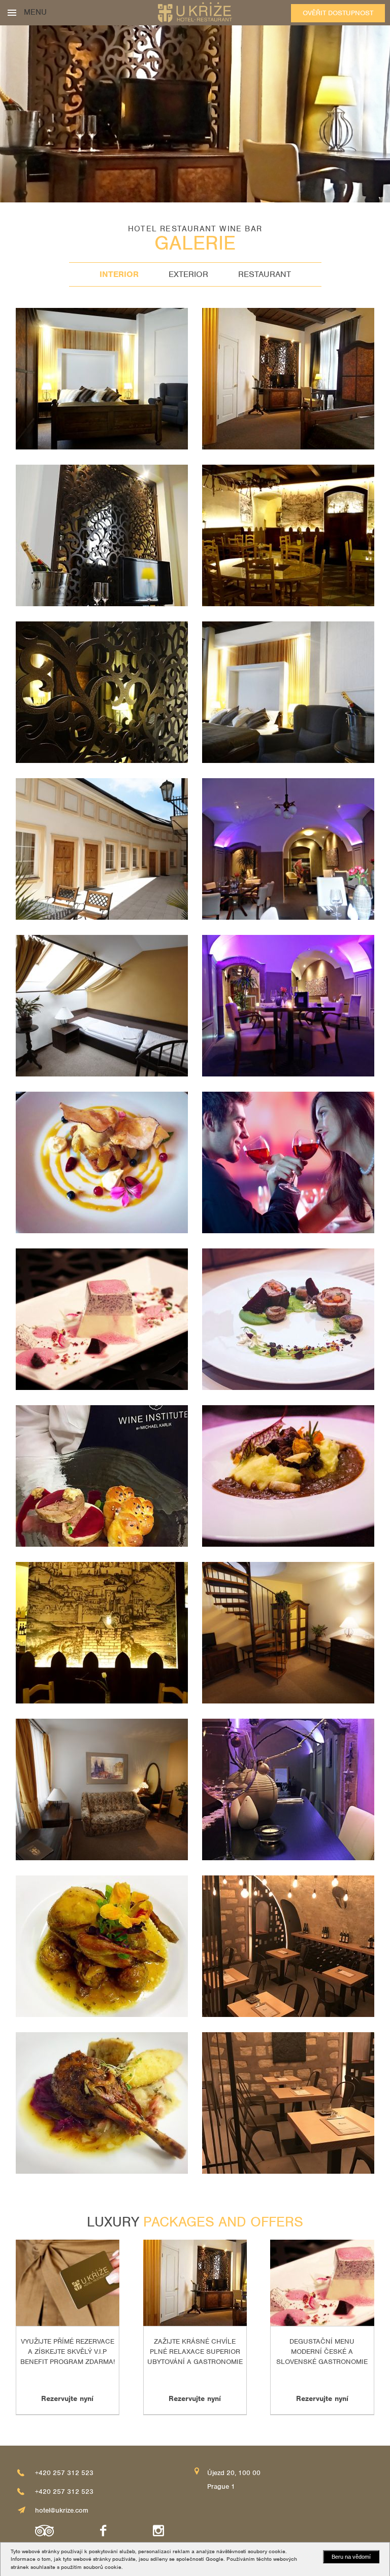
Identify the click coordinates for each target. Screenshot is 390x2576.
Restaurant (265, 274)
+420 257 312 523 (64, 2473)
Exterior (188, 274)
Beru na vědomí (351, 2557)
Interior (119, 274)
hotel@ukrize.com (62, 2510)
